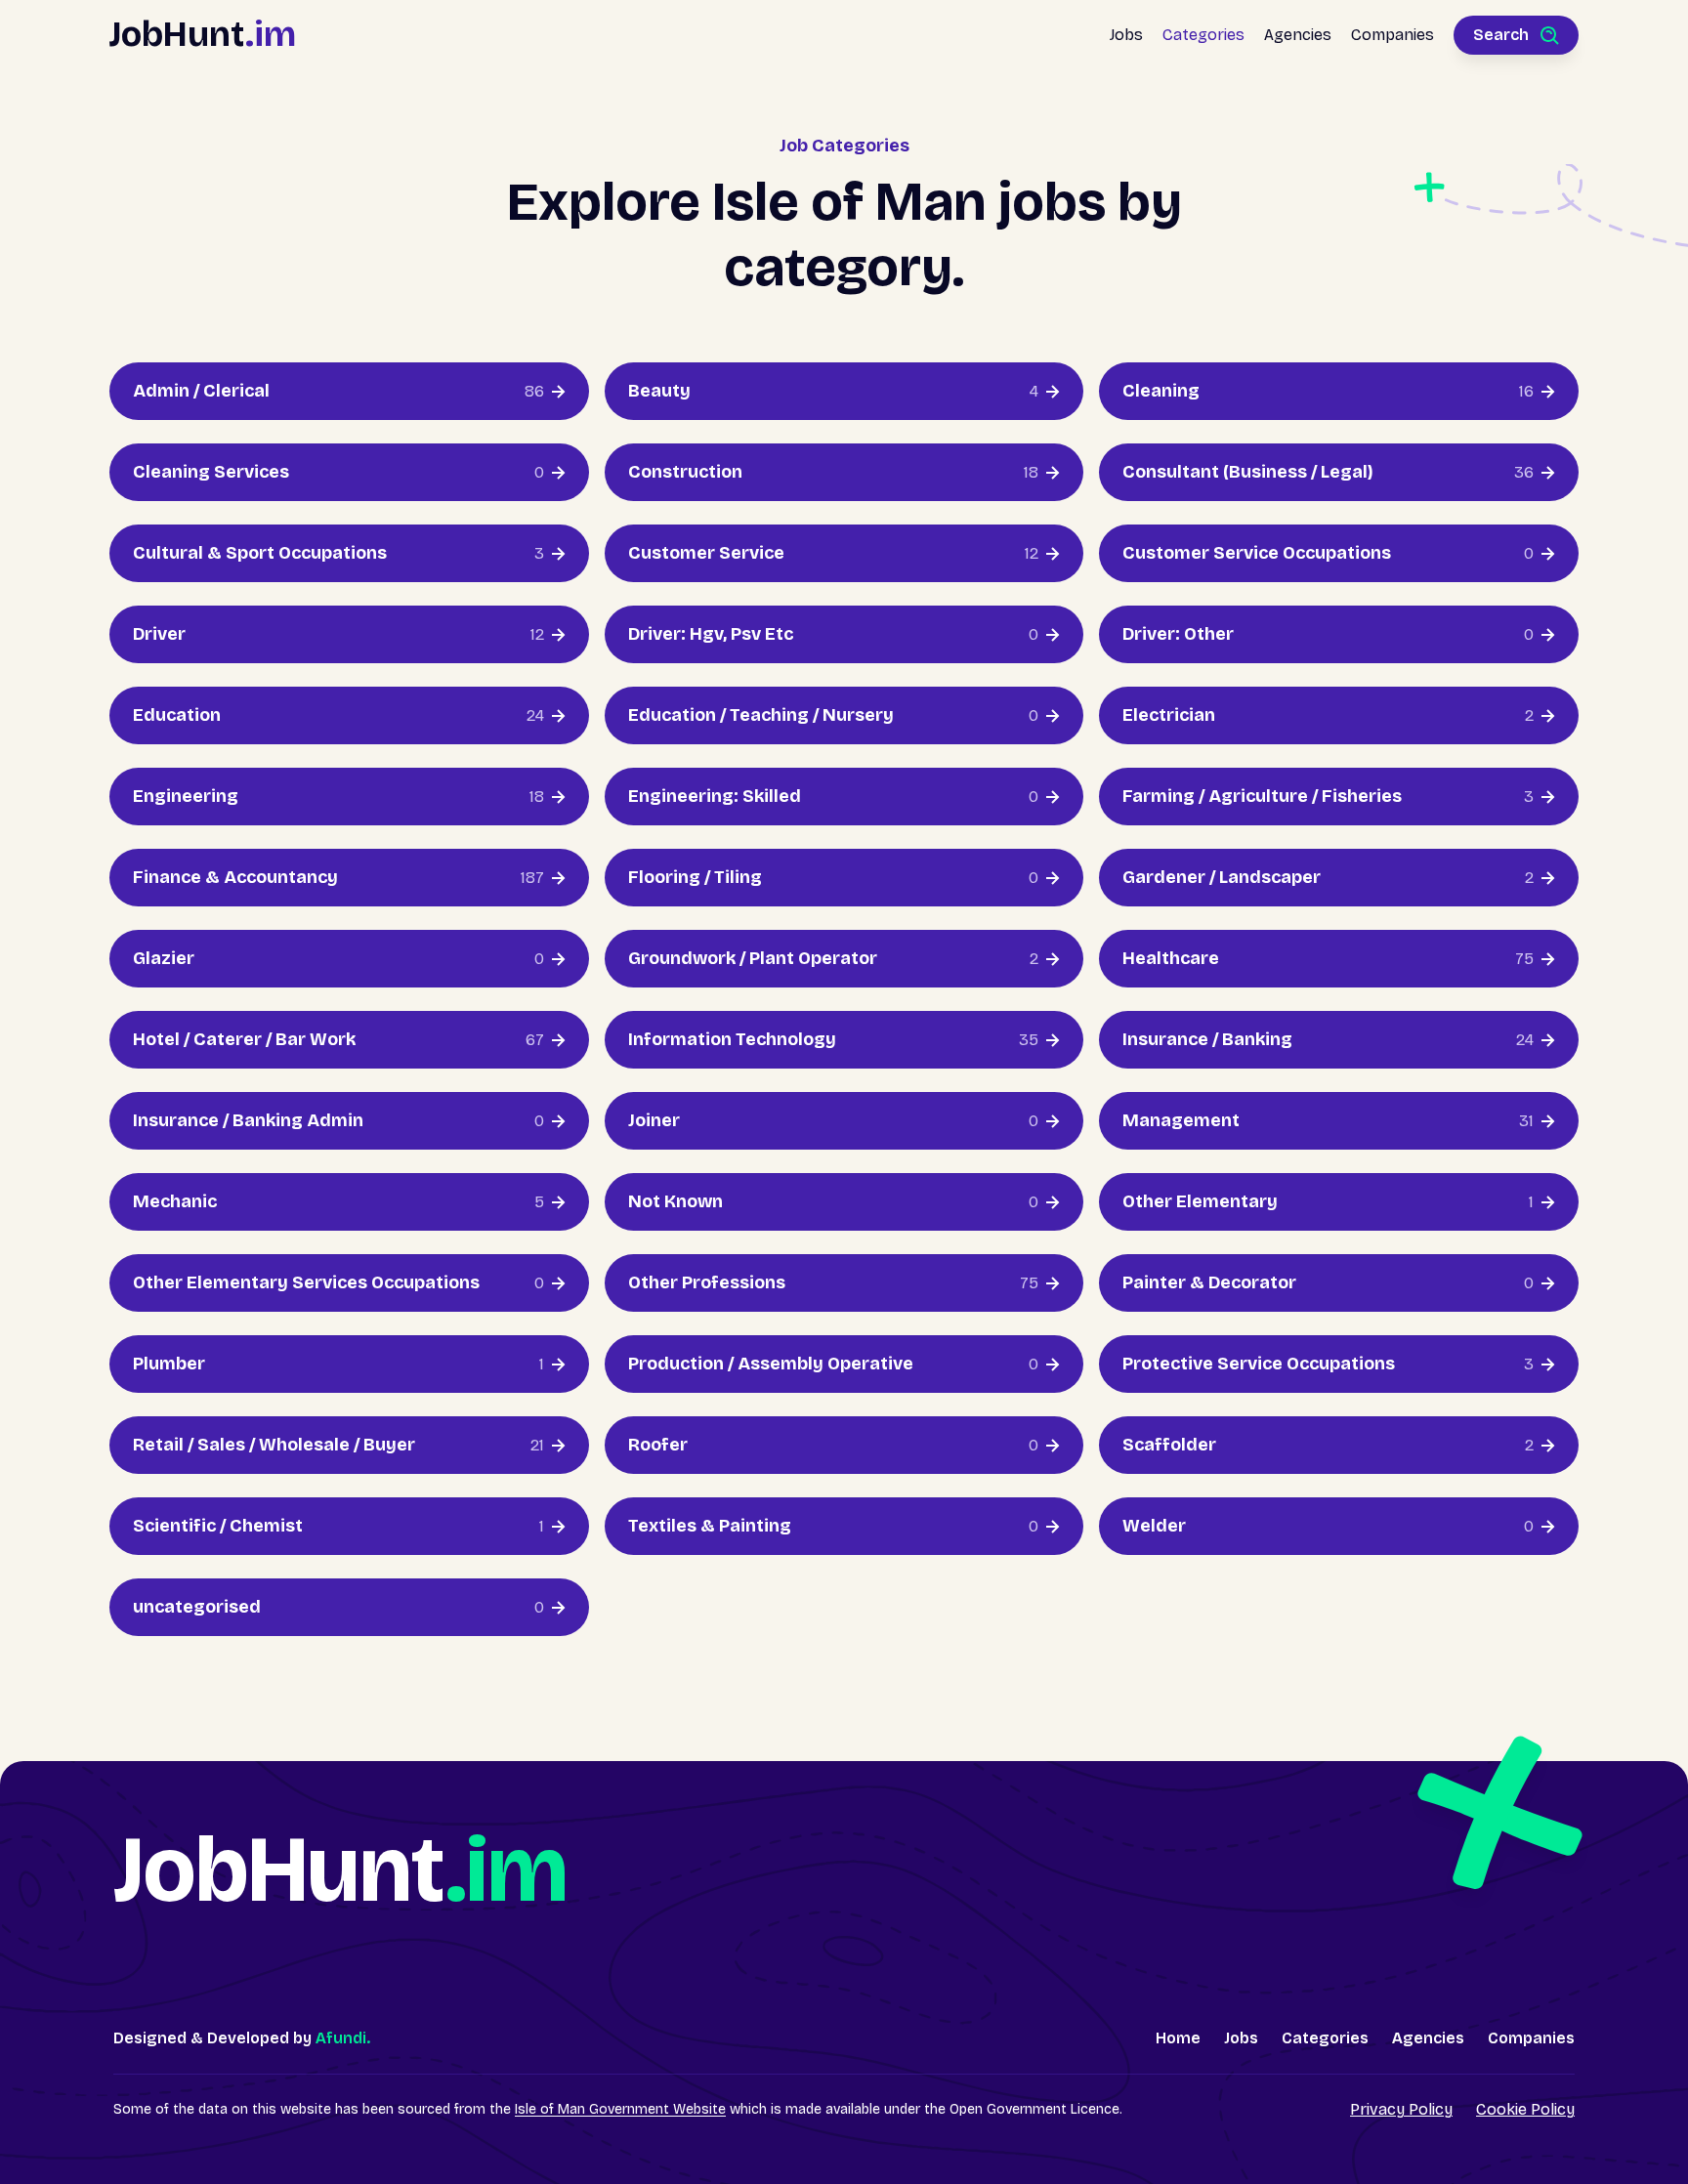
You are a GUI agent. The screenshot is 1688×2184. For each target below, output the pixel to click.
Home (1178, 2038)
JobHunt (203, 35)
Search (1501, 35)
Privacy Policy (1401, 2109)
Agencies (1298, 35)
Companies (1393, 35)
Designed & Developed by (242, 2038)
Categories (1203, 35)
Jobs (1126, 35)
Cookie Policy (1525, 2109)
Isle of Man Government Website (620, 2109)
